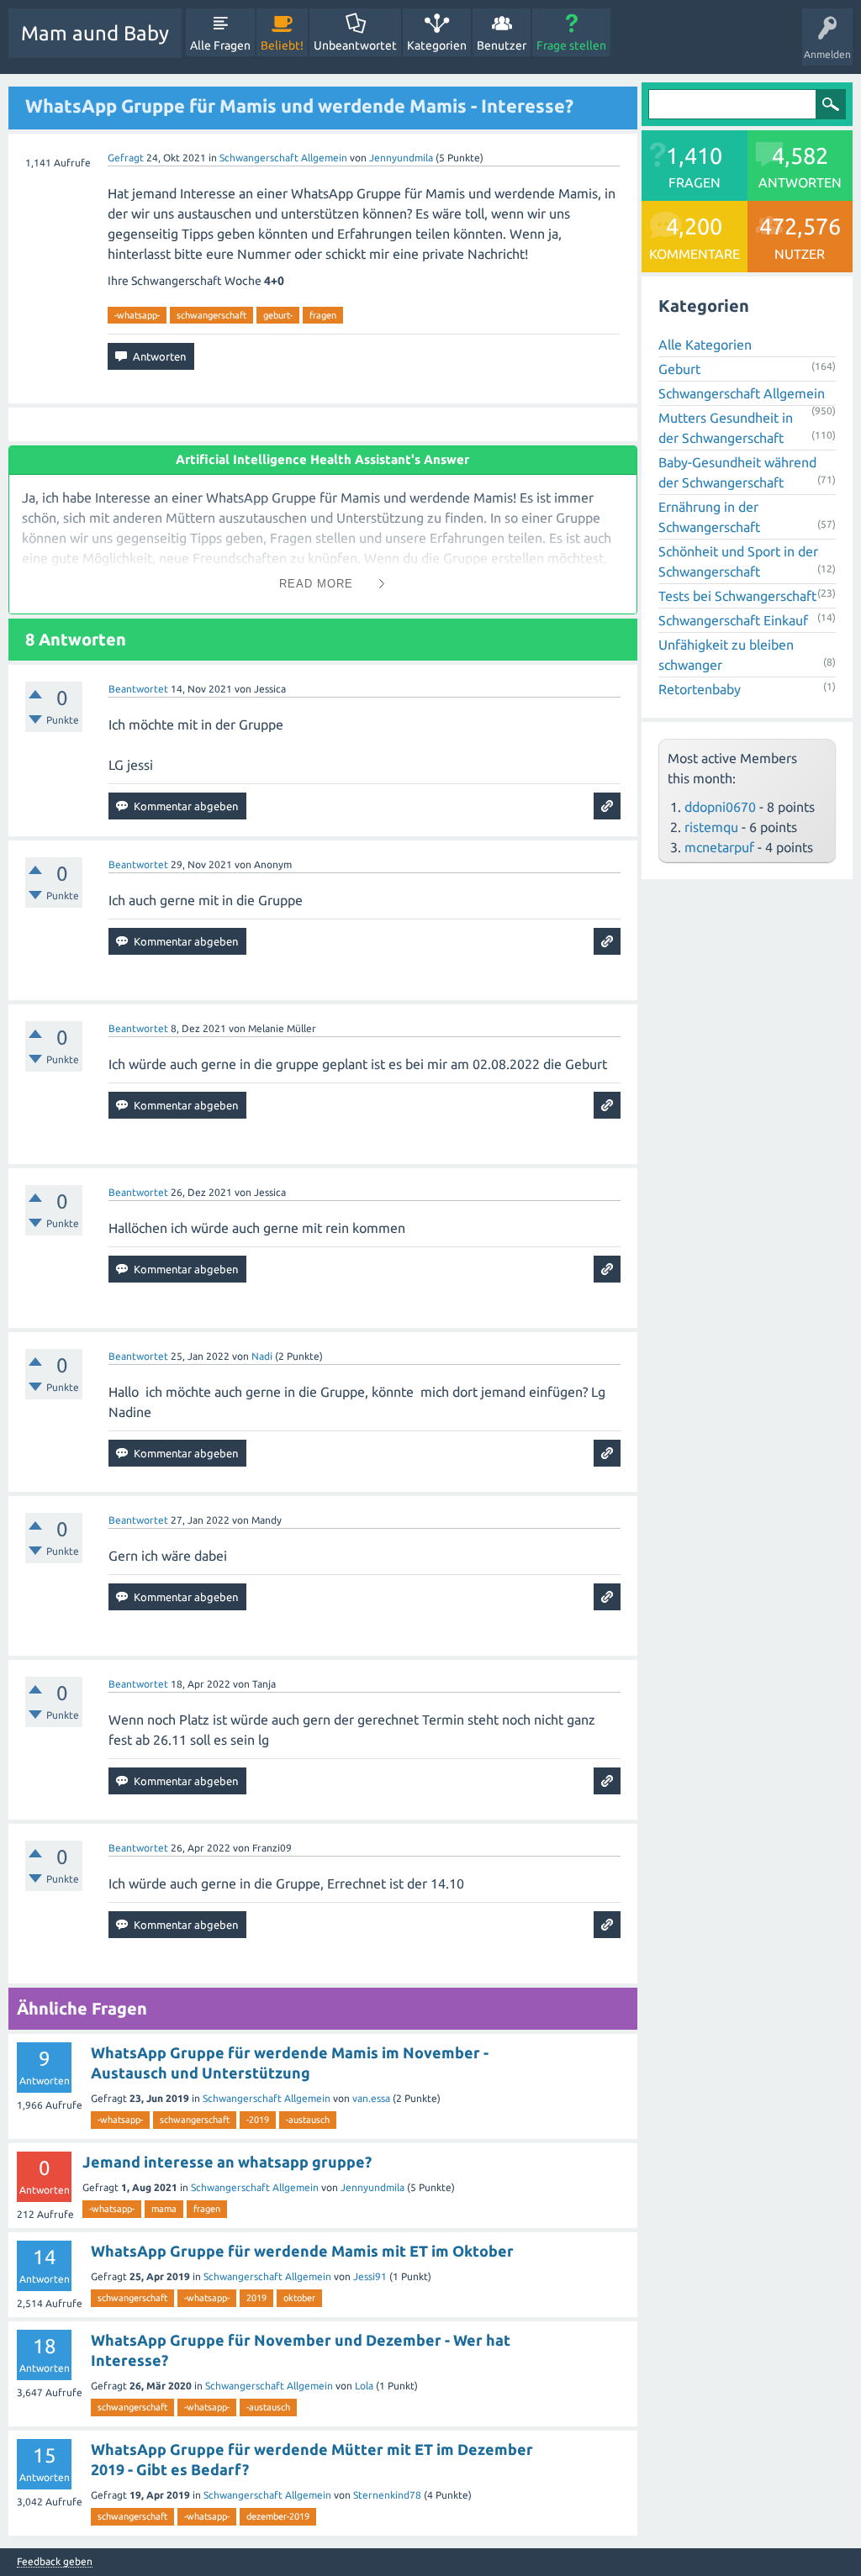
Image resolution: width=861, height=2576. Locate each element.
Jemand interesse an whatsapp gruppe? (227, 2162)
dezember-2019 (278, 2516)
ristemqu (711, 827)
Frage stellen (571, 45)
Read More (316, 584)
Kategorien (437, 45)
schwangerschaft (211, 315)
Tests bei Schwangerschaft (737, 596)
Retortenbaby (700, 689)
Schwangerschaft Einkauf (733, 620)
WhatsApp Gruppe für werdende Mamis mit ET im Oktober (302, 2251)
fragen (323, 315)
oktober (299, 2298)
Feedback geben (55, 2562)
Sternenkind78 (387, 2495)
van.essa (371, 2098)
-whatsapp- (137, 315)
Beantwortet (138, 689)
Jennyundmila (372, 2187)
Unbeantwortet (355, 45)
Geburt (679, 369)
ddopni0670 (720, 807)
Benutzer (502, 45)
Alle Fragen (220, 45)
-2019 (258, 2120)
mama (164, 2209)
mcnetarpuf (719, 847)
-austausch (308, 2120)
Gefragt (126, 158)
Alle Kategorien (705, 345)
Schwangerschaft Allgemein (283, 158)
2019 (256, 2298)
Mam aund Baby (95, 33)
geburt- (278, 315)
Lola (364, 2386)
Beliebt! (282, 45)
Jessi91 (370, 2276)
